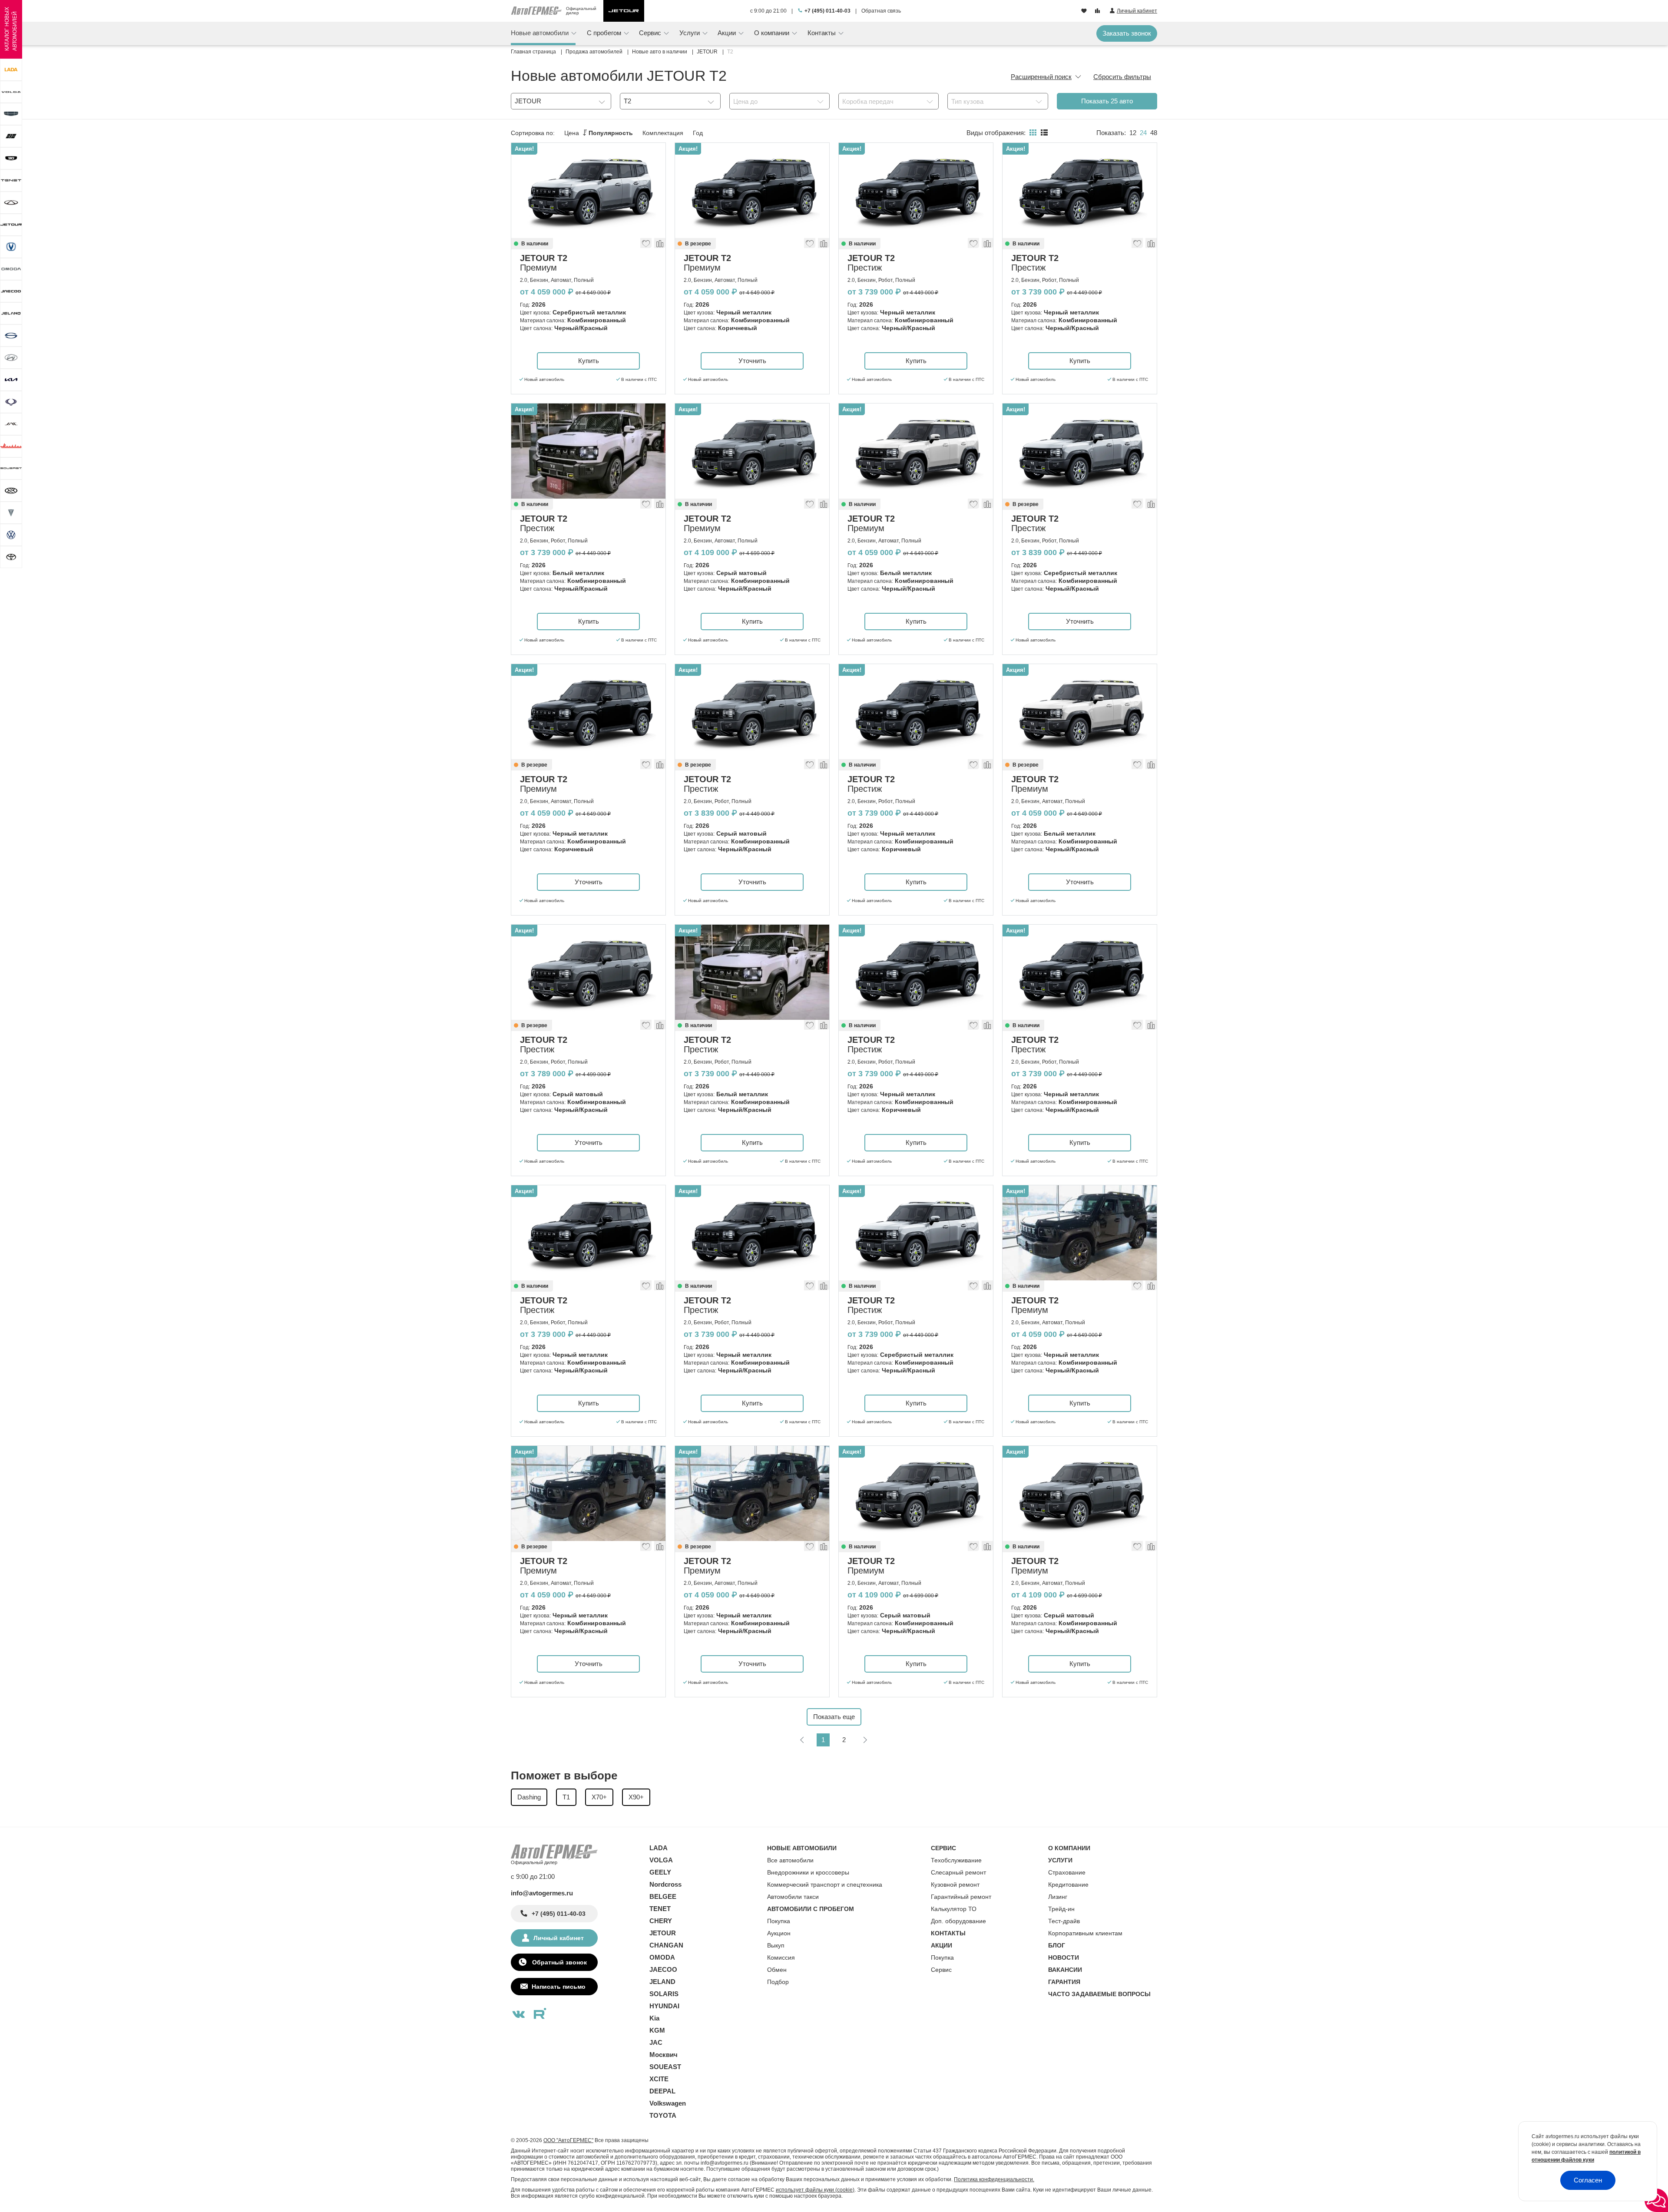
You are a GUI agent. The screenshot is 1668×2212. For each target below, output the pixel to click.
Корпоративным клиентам (1085, 1933)
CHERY (661, 1921)
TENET (660, 1909)
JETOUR (663, 1933)
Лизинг (1058, 1897)
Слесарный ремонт (958, 1872)
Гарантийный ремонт (961, 1897)
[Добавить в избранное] (646, 245)
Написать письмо (559, 1987)
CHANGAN (666, 1945)
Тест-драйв (1064, 1921)
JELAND (662, 1982)
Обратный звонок (559, 1962)
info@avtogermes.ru (542, 1893)
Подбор (778, 1982)
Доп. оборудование (958, 1921)
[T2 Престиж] (916, 190)
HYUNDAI (664, 2006)
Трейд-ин (1061, 1909)
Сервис (941, 1970)
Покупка (779, 1921)
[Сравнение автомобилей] (1098, 11)
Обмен (777, 1970)
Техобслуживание (956, 1860)
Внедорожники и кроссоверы (808, 1872)
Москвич (664, 2055)
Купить (589, 361)
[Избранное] (1085, 11)
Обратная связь (881, 11)
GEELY (660, 1872)
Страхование (1067, 1872)
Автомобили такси (793, 1897)
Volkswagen (668, 2103)
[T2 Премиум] (588, 190)
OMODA (662, 1957)
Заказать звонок (1127, 33)
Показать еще (834, 1717)
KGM (657, 2030)
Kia (654, 2018)
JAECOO (663, 1969)
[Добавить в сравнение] (659, 245)
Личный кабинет (559, 1938)
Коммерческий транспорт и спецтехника (825, 1885)
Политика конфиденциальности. (994, 2179)
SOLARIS (664, 1994)
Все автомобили (790, 1860)
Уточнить (752, 361)
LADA (659, 1848)
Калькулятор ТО (954, 1909)
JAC (656, 2042)
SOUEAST (665, 2067)
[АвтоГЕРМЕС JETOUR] (624, 11)
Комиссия (781, 1957)
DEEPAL (662, 2091)
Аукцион (779, 1933)
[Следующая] (865, 1740)
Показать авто (1107, 101)
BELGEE (663, 1896)
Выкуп (776, 1945)
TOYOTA (663, 2115)
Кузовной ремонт (955, 1885)
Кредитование (1068, 1885)
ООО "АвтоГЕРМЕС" (568, 2140)
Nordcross (665, 1884)
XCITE (659, 2079)
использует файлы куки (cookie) (815, 2190)
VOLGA (661, 1860)
